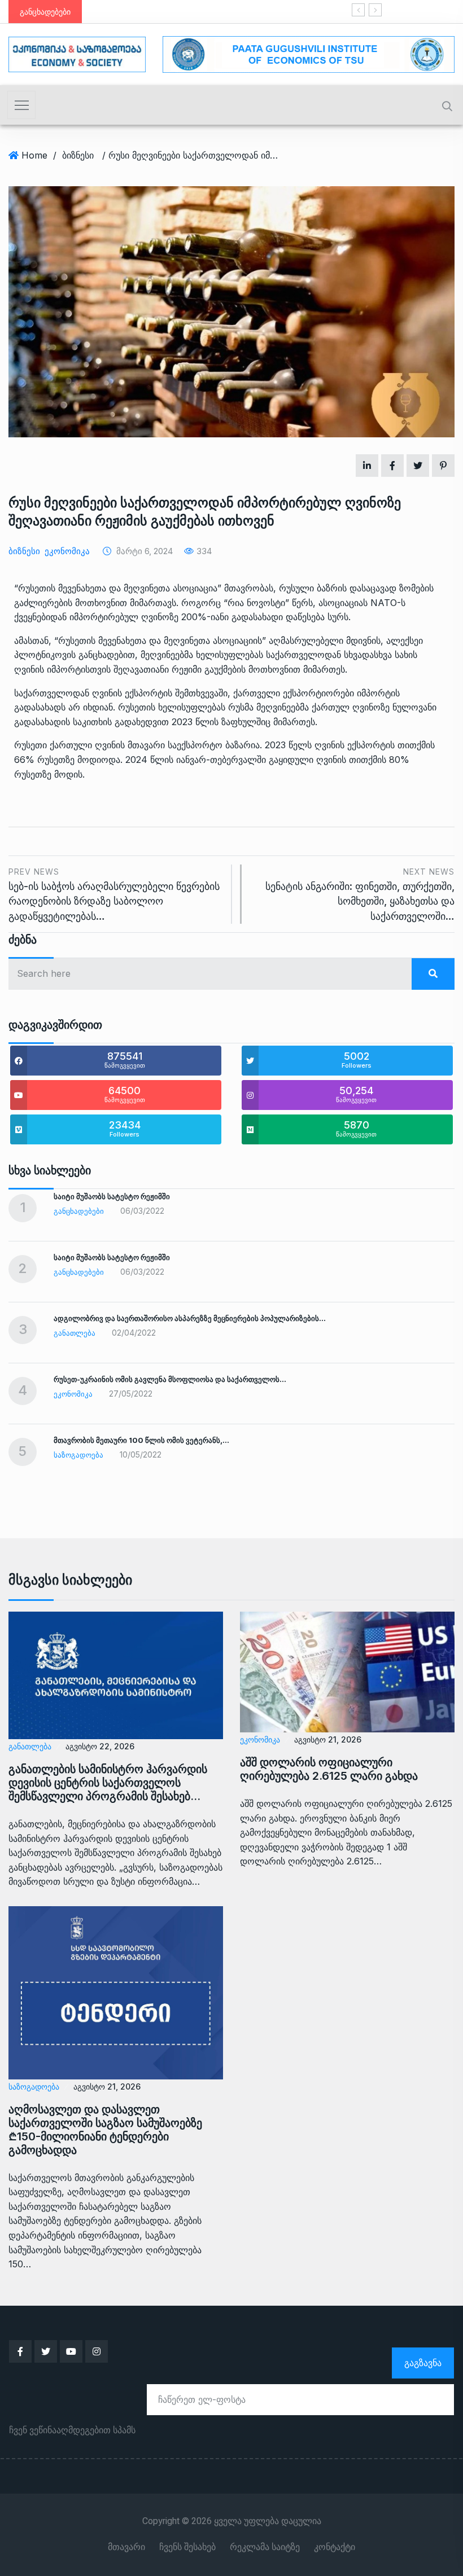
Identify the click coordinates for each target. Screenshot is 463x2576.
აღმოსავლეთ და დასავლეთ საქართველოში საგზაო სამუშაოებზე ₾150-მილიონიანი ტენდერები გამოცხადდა (105, 2130)
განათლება (75, 1333)
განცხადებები (79, 1211)
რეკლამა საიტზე (265, 2547)
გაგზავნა (423, 2363)
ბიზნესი (78, 155)
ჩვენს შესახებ (187, 2547)
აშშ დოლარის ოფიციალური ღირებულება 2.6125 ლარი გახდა (329, 1769)
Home (34, 155)
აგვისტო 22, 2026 (100, 1746)
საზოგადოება (78, 1455)
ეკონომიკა (67, 551)
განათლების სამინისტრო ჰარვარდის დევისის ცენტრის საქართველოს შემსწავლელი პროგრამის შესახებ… (108, 1783)
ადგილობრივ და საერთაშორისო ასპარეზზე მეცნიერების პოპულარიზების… (190, 1318)
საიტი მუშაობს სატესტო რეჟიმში (288, 12)
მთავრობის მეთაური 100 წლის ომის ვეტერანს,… (141, 1440)
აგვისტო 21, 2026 (328, 1739)
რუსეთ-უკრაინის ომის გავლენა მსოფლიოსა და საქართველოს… (170, 1379)
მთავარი (126, 2547)
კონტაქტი (335, 2547)
